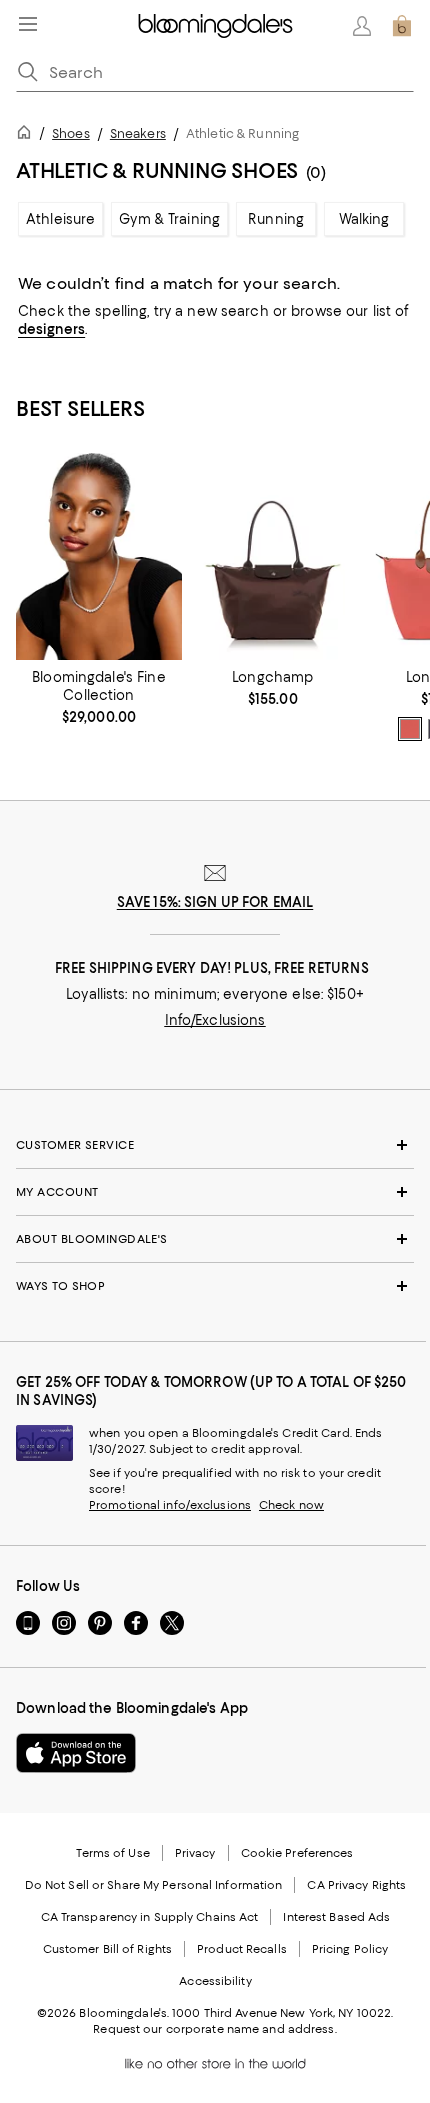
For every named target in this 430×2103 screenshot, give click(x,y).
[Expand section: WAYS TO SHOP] (215, 1286)
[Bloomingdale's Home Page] (215, 26)
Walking (364, 219)
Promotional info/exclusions (170, 1505)
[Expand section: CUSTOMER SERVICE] (215, 1145)
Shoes (71, 133)
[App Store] (76, 1753)
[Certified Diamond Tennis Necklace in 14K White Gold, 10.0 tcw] (99, 556)
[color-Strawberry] (410, 729)
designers (51, 329)
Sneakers (138, 133)
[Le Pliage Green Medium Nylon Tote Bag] (273, 556)
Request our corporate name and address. (214, 2029)
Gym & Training (169, 219)
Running (276, 219)
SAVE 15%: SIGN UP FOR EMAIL (215, 902)
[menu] (28, 24)
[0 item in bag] (402, 26)
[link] (99, 697)
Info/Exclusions (215, 1020)
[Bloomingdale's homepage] (28, 135)
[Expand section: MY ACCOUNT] (215, 1192)
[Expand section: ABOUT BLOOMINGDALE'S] (215, 1239)
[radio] (410, 729)
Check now (291, 1505)
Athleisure (60, 219)
